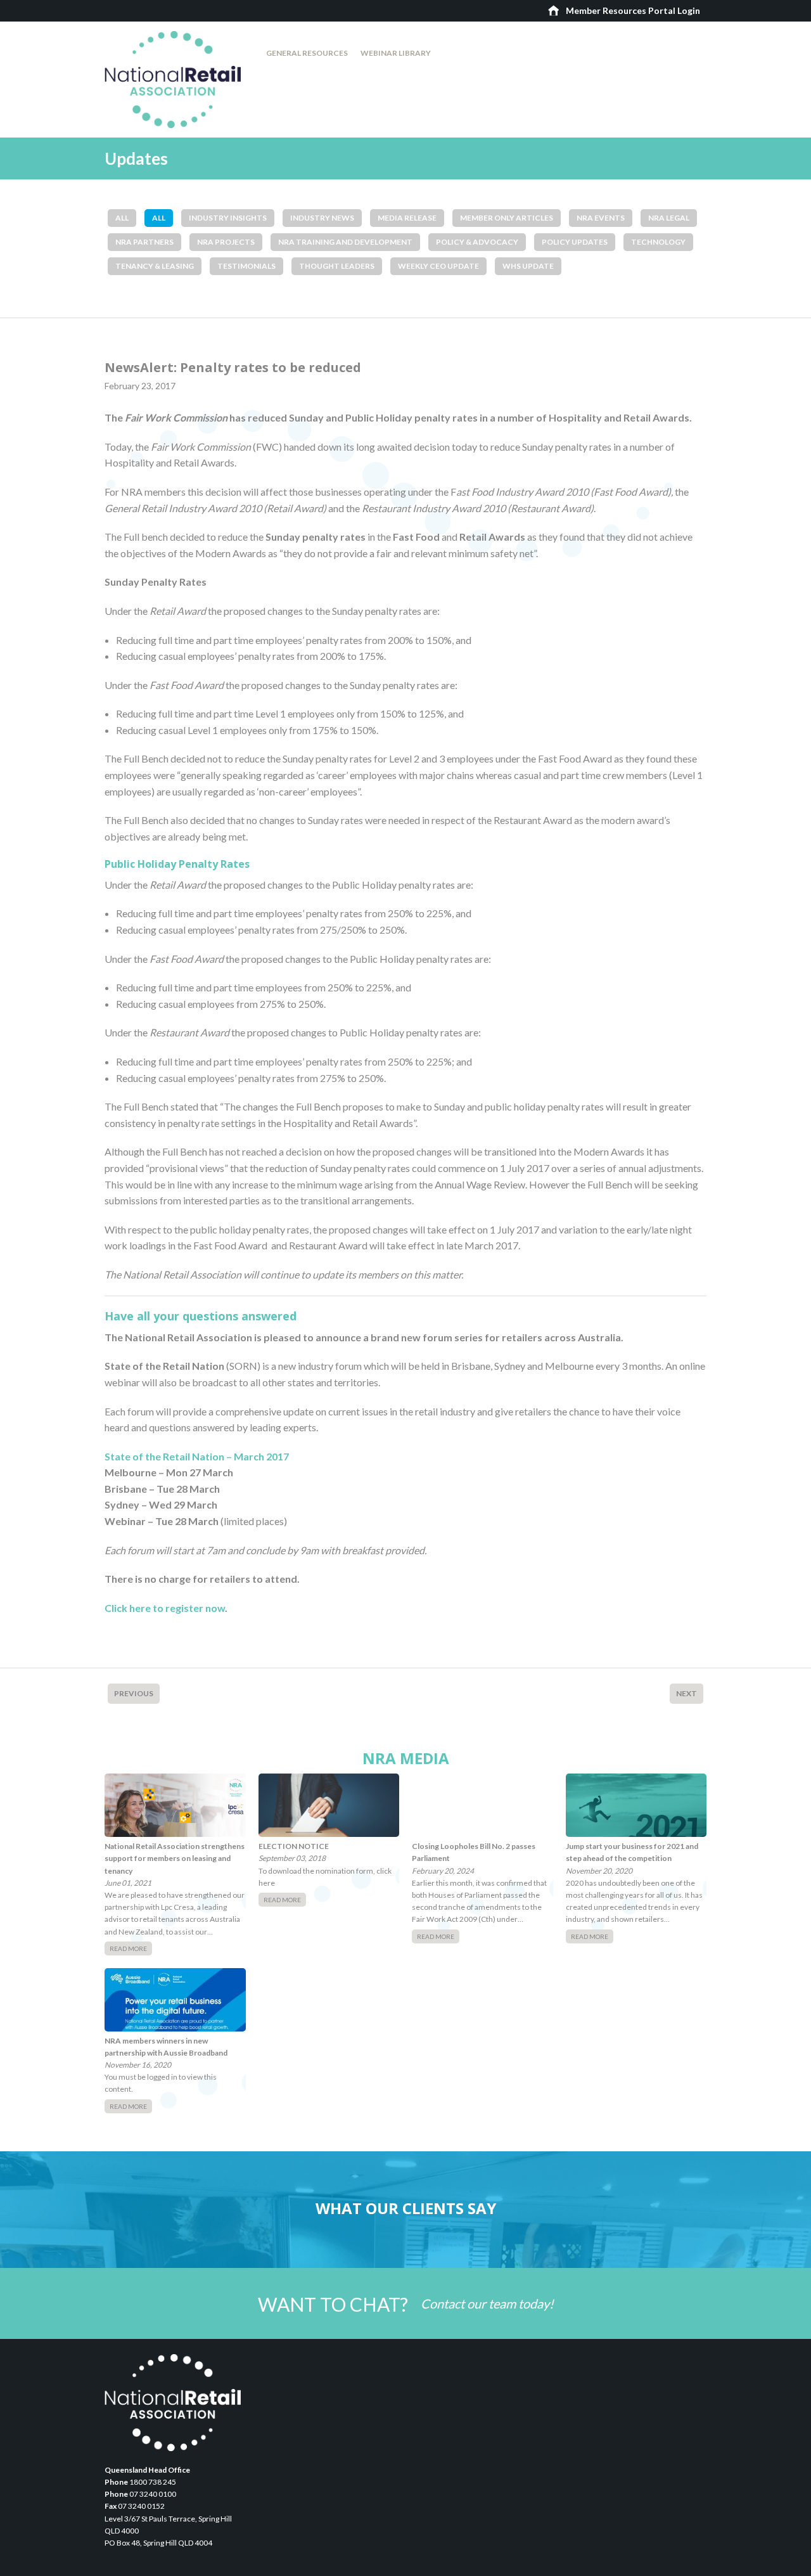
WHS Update (528, 266)
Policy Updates (575, 242)
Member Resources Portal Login (633, 10)
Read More (128, 1948)
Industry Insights (228, 218)
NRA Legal (669, 218)
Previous (134, 1693)
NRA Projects (226, 242)
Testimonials (246, 266)
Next (686, 1693)
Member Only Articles (507, 218)
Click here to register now (165, 1608)
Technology (658, 242)
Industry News (322, 218)
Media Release (407, 218)
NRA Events (601, 218)
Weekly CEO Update (438, 266)
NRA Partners (144, 242)
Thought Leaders (337, 266)
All (122, 218)
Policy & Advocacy (477, 242)
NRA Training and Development (345, 242)
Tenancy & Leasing (155, 266)
